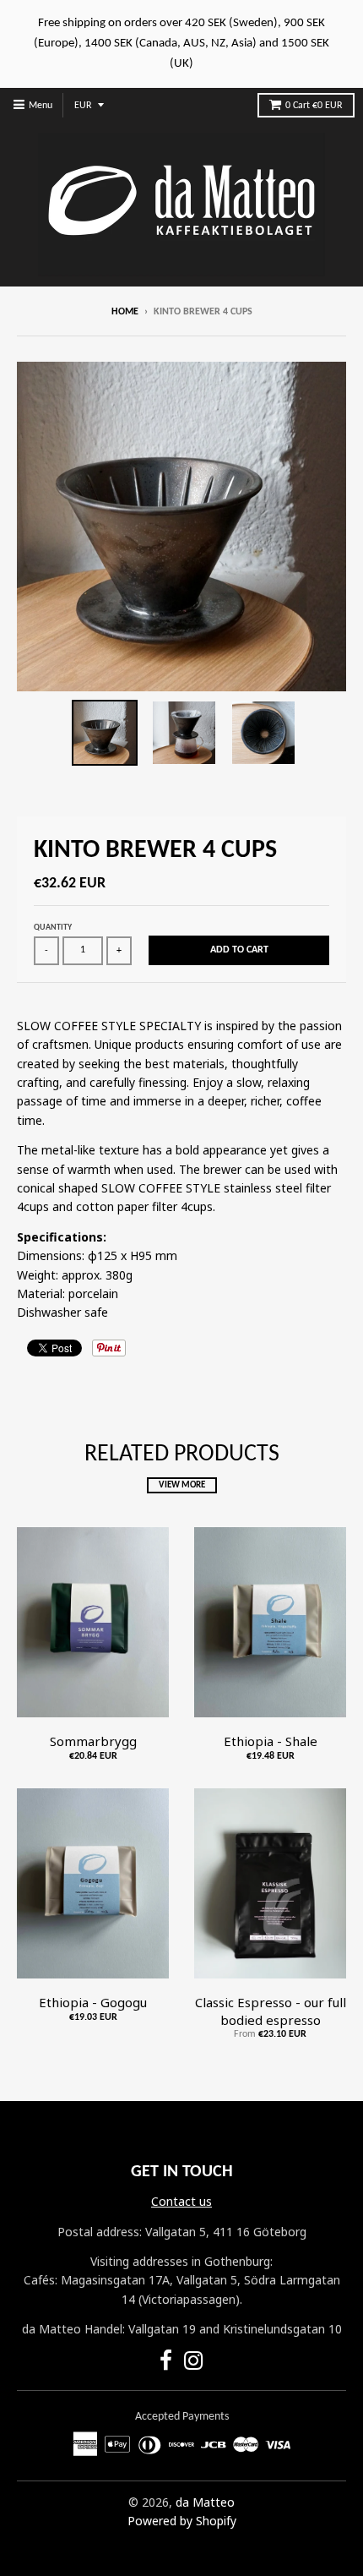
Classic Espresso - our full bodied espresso (271, 2011)
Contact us (181, 2201)
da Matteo (205, 2502)
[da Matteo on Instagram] (194, 2363)
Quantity (53, 928)
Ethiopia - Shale (271, 1741)
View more (182, 1485)
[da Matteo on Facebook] (166, 2363)
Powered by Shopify (182, 2521)
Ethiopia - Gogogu (93, 2002)
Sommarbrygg (93, 1741)
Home (125, 312)
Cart (314, 106)
